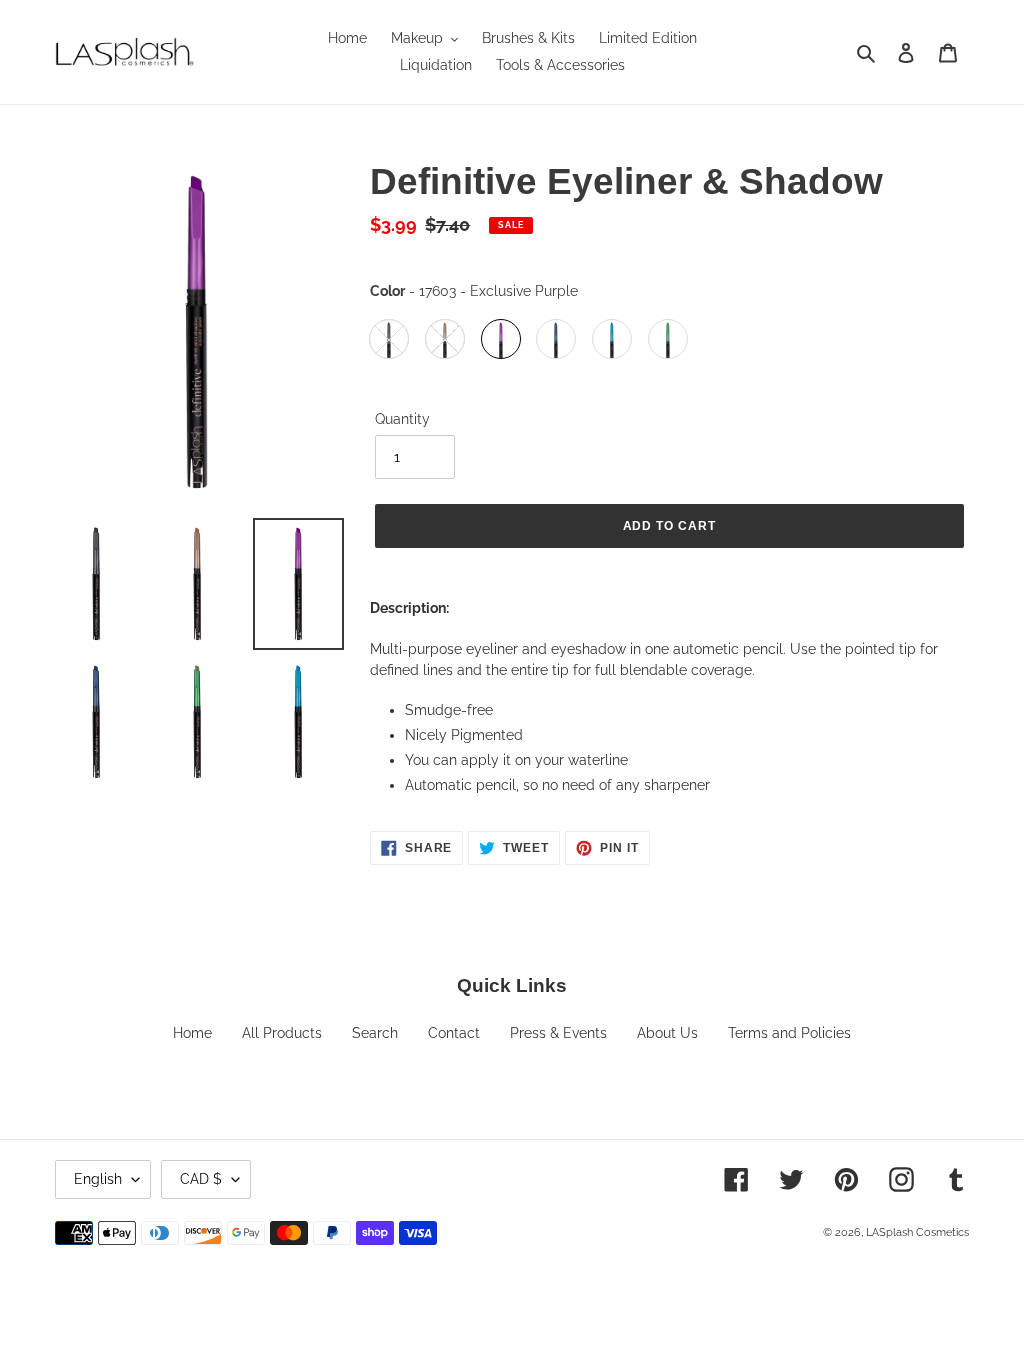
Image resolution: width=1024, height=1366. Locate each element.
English (98, 1179)
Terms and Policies (789, 1033)
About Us (667, 1033)
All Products (282, 1033)
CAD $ (201, 1179)
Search (375, 1033)
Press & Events (558, 1033)
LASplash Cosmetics (917, 1232)
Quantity (402, 419)
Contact (454, 1033)
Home (192, 1033)
